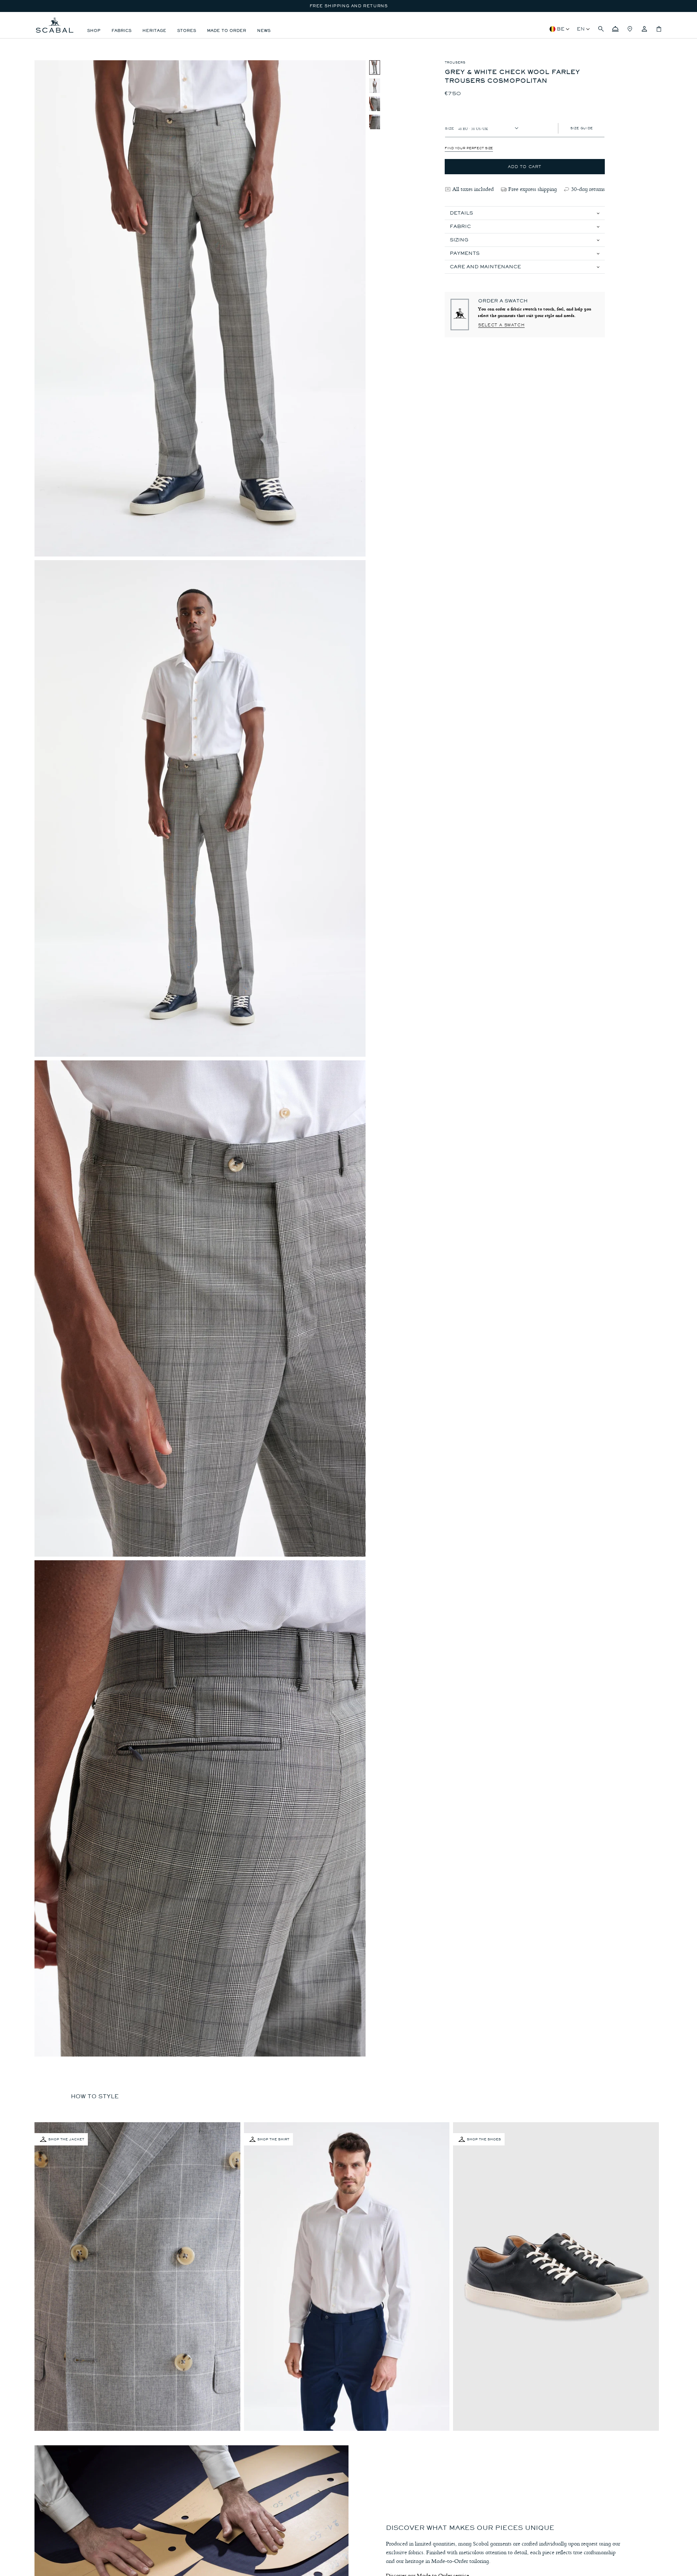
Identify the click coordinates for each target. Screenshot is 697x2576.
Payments (465, 253)
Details (461, 213)
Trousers (455, 62)
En (581, 29)
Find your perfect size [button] (469, 148)
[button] (601, 29)
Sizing (459, 240)
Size (449, 128)
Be (561, 29)
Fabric (460, 226)
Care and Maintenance (485, 267)
